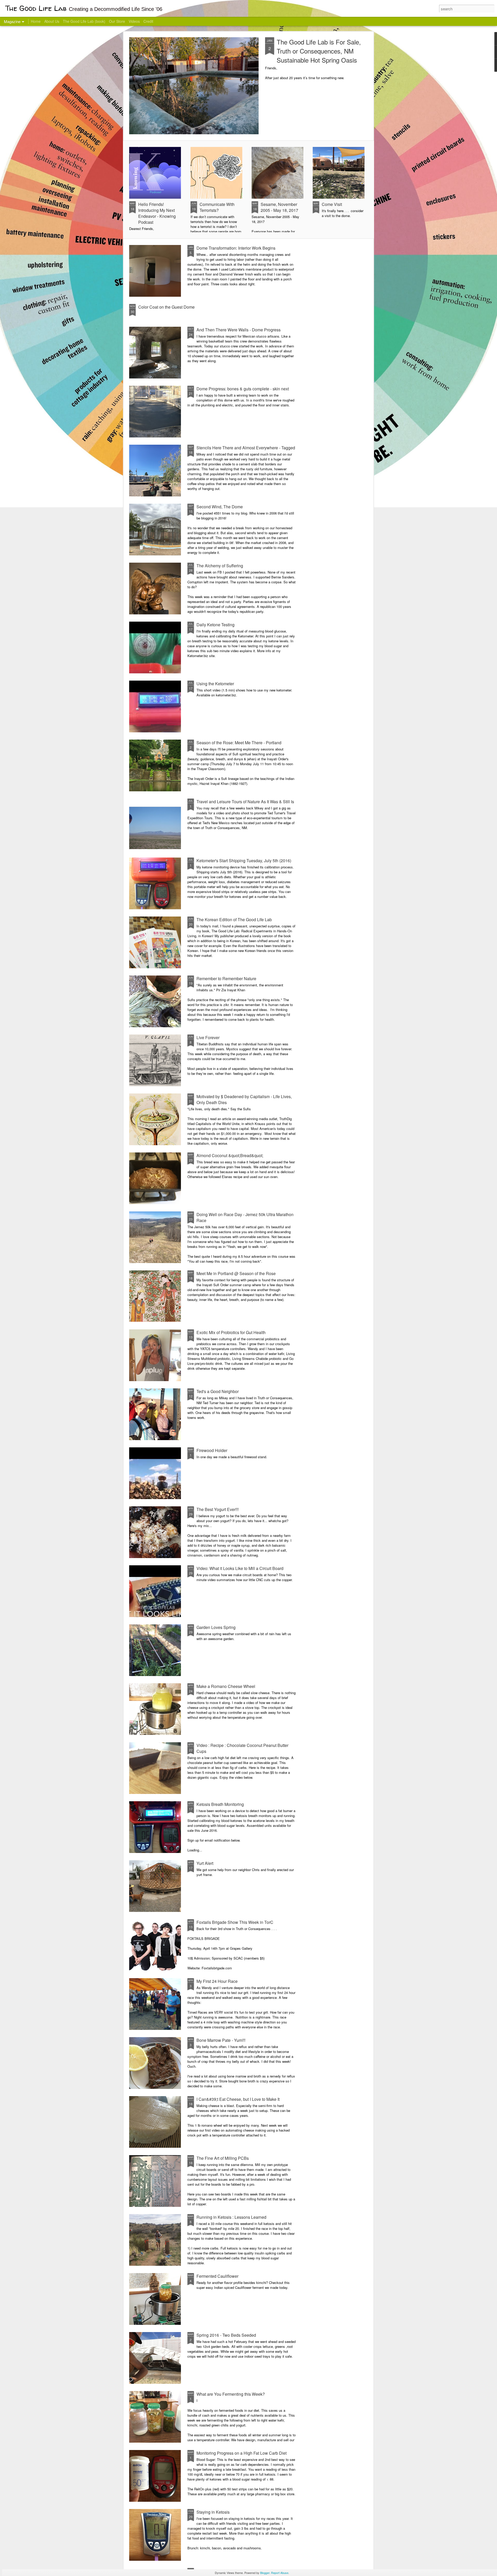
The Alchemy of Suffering (220, 566)
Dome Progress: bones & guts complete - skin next (243, 389)
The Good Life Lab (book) (84, 21)
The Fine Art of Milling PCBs (223, 2158)
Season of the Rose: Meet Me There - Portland (239, 743)
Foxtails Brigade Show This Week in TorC (235, 1922)
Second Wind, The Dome (220, 507)
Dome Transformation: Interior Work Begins (236, 248)
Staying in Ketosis (213, 2512)
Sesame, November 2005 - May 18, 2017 (279, 207)
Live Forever (208, 1037)
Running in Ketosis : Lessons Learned (231, 2217)
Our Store (117, 21)
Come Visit (332, 204)
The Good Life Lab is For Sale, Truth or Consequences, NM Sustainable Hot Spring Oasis (319, 51)
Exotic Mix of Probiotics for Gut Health (231, 1332)
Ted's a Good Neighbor (218, 1391)
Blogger (265, 2573)
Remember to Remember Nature (226, 978)
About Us (52, 21)
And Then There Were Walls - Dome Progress (239, 330)
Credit (148, 21)
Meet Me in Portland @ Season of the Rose (236, 1273)
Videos (134, 21)
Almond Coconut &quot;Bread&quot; (230, 1155)
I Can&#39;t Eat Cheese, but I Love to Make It (238, 2099)
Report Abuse (280, 2573)
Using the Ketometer (215, 684)
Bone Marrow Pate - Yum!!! (221, 2040)
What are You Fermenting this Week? (231, 2394)
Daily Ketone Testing (215, 625)
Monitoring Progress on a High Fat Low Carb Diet (242, 2453)
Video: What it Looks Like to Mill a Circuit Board (240, 1568)
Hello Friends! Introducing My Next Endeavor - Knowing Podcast (157, 213)
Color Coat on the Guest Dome (166, 307)
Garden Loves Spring (216, 1627)
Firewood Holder (212, 1450)
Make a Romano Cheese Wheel (226, 1686)
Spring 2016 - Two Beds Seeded (226, 2335)
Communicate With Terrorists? (217, 207)
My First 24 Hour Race (217, 1981)
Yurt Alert (205, 1863)
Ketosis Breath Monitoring (220, 1804)
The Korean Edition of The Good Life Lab (234, 920)
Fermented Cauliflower (217, 2276)
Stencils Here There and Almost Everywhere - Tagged (246, 448)
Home (36, 21)
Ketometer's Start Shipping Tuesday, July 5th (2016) (244, 861)
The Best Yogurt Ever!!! (218, 1509)
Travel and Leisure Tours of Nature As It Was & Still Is (245, 802)
